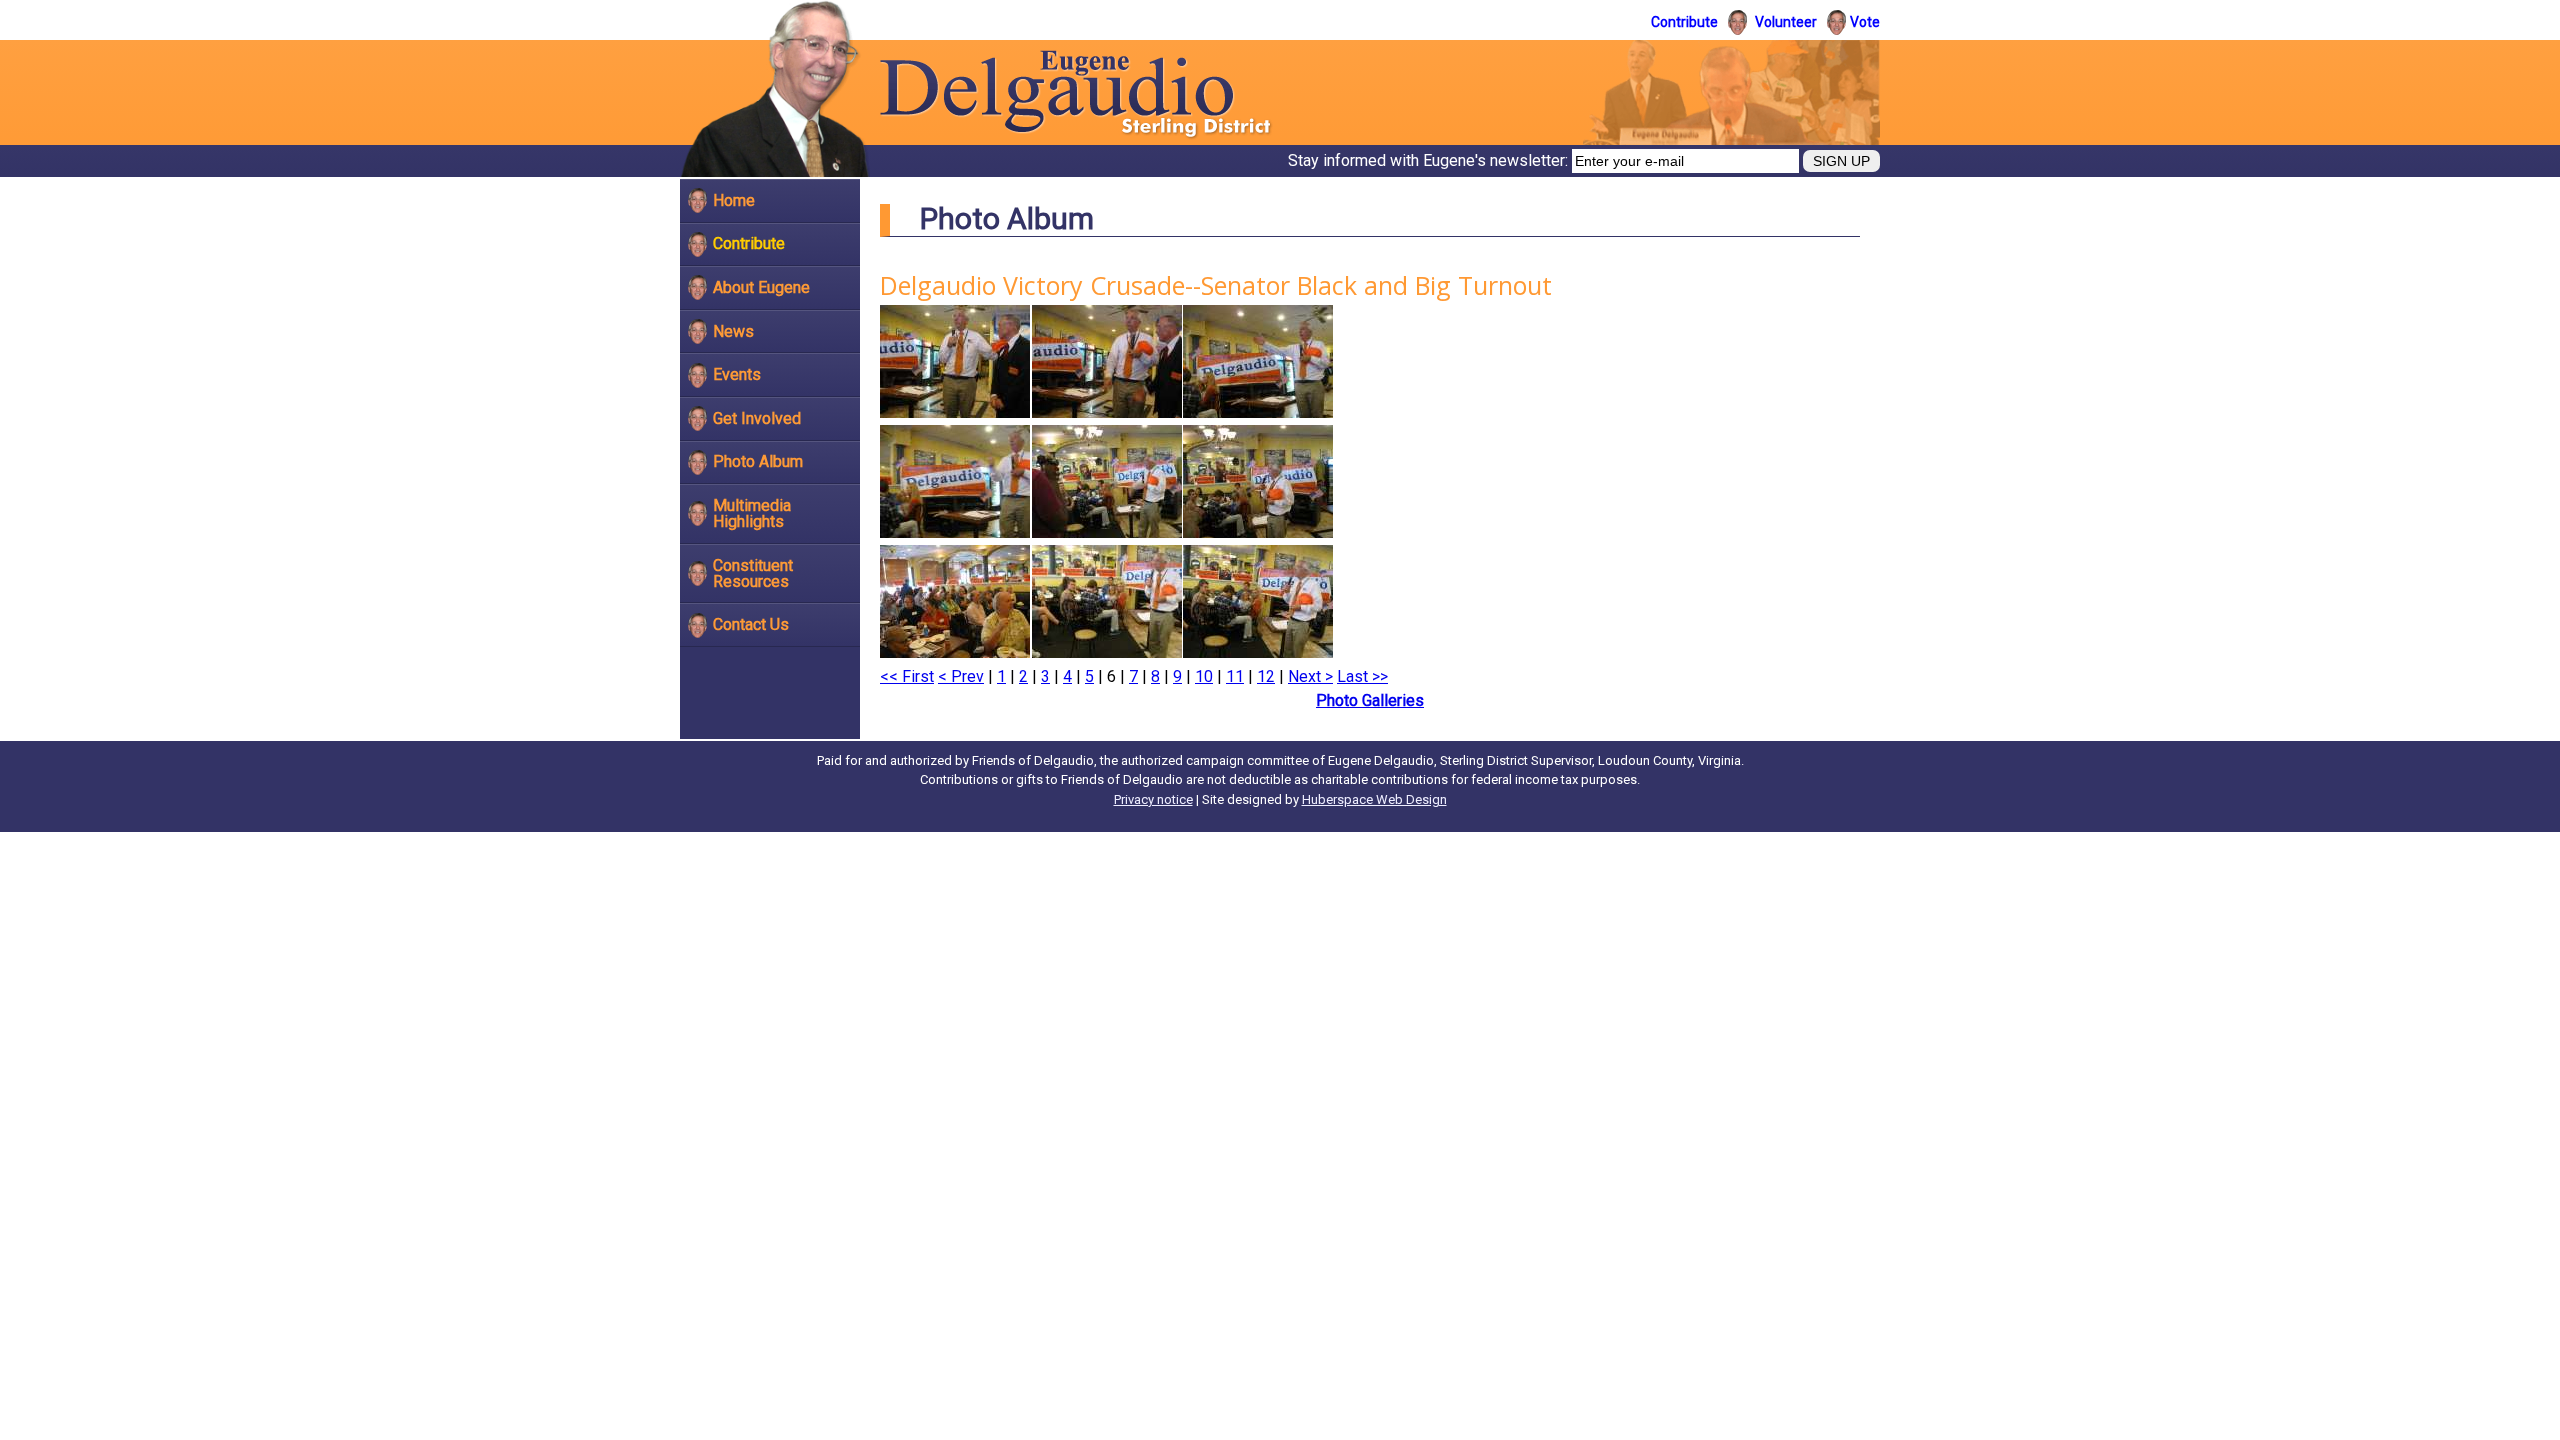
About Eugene (761, 287)
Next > (1310, 676)
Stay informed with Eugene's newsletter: (1430, 160)
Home (734, 200)
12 (1266, 676)
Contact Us (751, 624)
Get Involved (757, 418)
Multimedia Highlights (752, 513)
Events (737, 374)
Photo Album (758, 461)
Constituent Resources (753, 573)
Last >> (1362, 676)
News (733, 331)
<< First (907, 676)
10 (1204, 676)
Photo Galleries (1370, 700)
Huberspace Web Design (1374, 799)
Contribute (1684, 22)
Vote (1865, 22)
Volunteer (1786, 22)
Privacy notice (1153, 799)
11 (1235, 676)
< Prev (961, 676)
